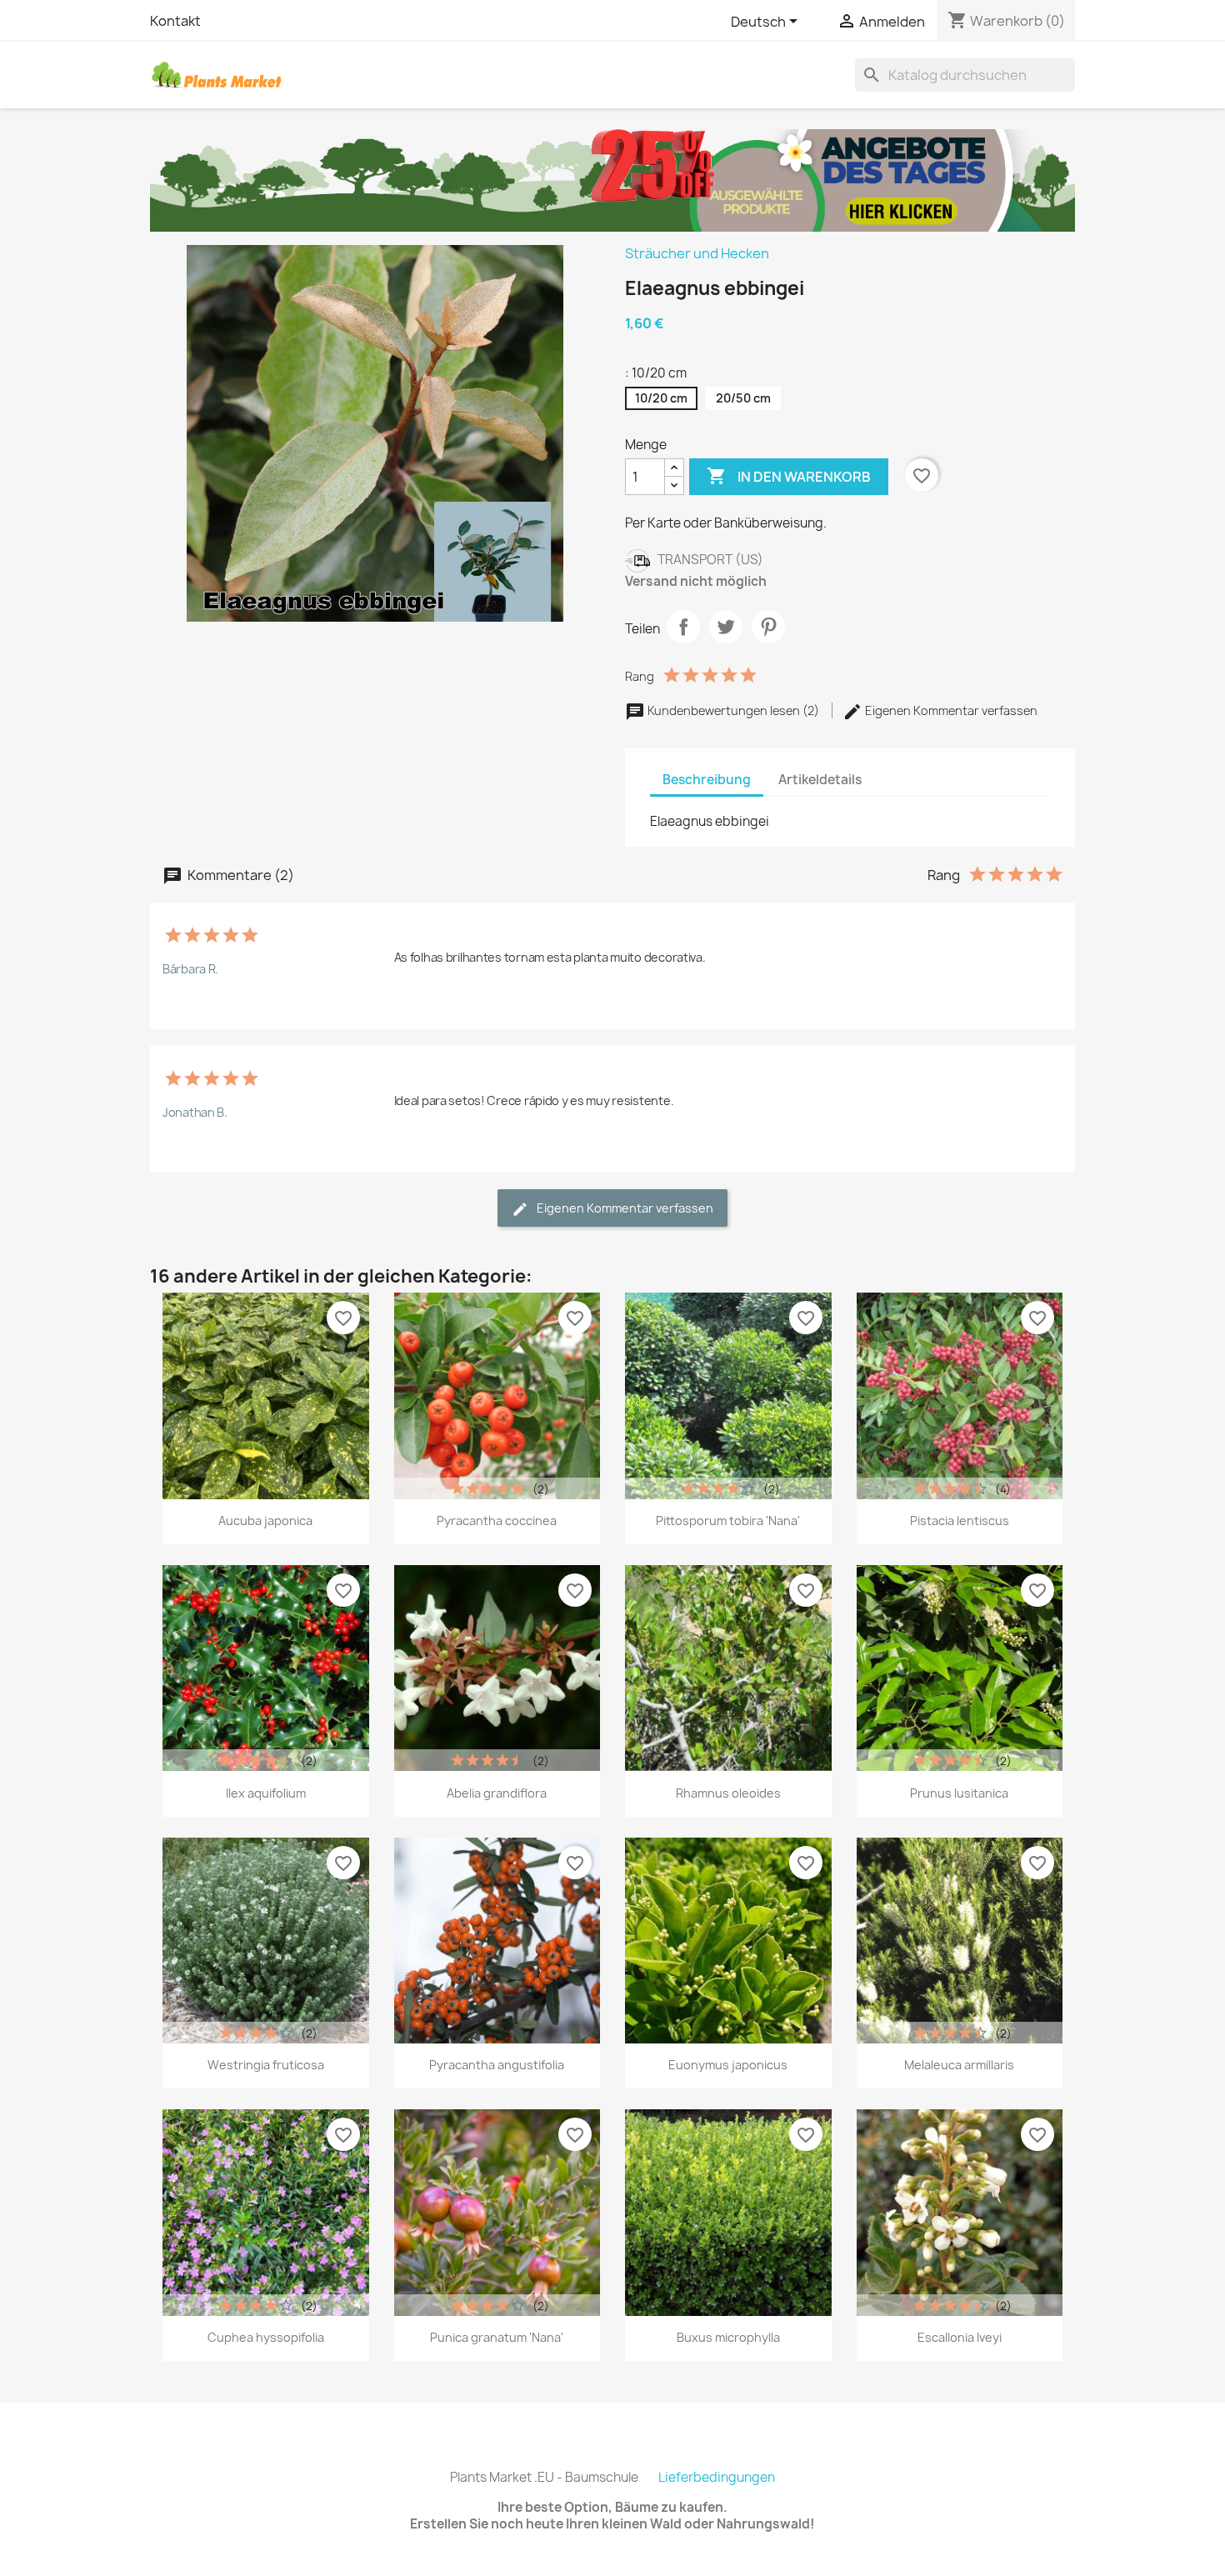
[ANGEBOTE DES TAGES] (612, 179)
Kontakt (175, 21)
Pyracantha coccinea (497, 1521)
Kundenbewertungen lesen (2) (733, 710)
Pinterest (768, 627)
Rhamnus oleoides (728, 1793)
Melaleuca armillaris (959, 2065)
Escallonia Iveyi (960, 2337)
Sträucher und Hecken (697, 253)
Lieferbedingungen (717, 2477)
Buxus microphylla (728, 2337)
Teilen (683, 627)
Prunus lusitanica (959, 1793)
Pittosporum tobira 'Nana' (728, 1521)
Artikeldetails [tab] (820, 780)
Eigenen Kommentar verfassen (950, 710)
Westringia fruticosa (266, 2065)
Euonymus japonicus (728, 2065)
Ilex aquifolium (266, 1793)
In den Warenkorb (789, 476)
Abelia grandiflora (497, 1793)
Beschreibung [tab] (707, 780)
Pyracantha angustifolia (497, 2065)
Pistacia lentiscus (960, 1521)
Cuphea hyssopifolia (266, 2337)
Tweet (726, 627)
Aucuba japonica (265, 1521)
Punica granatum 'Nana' (497, 2337)
